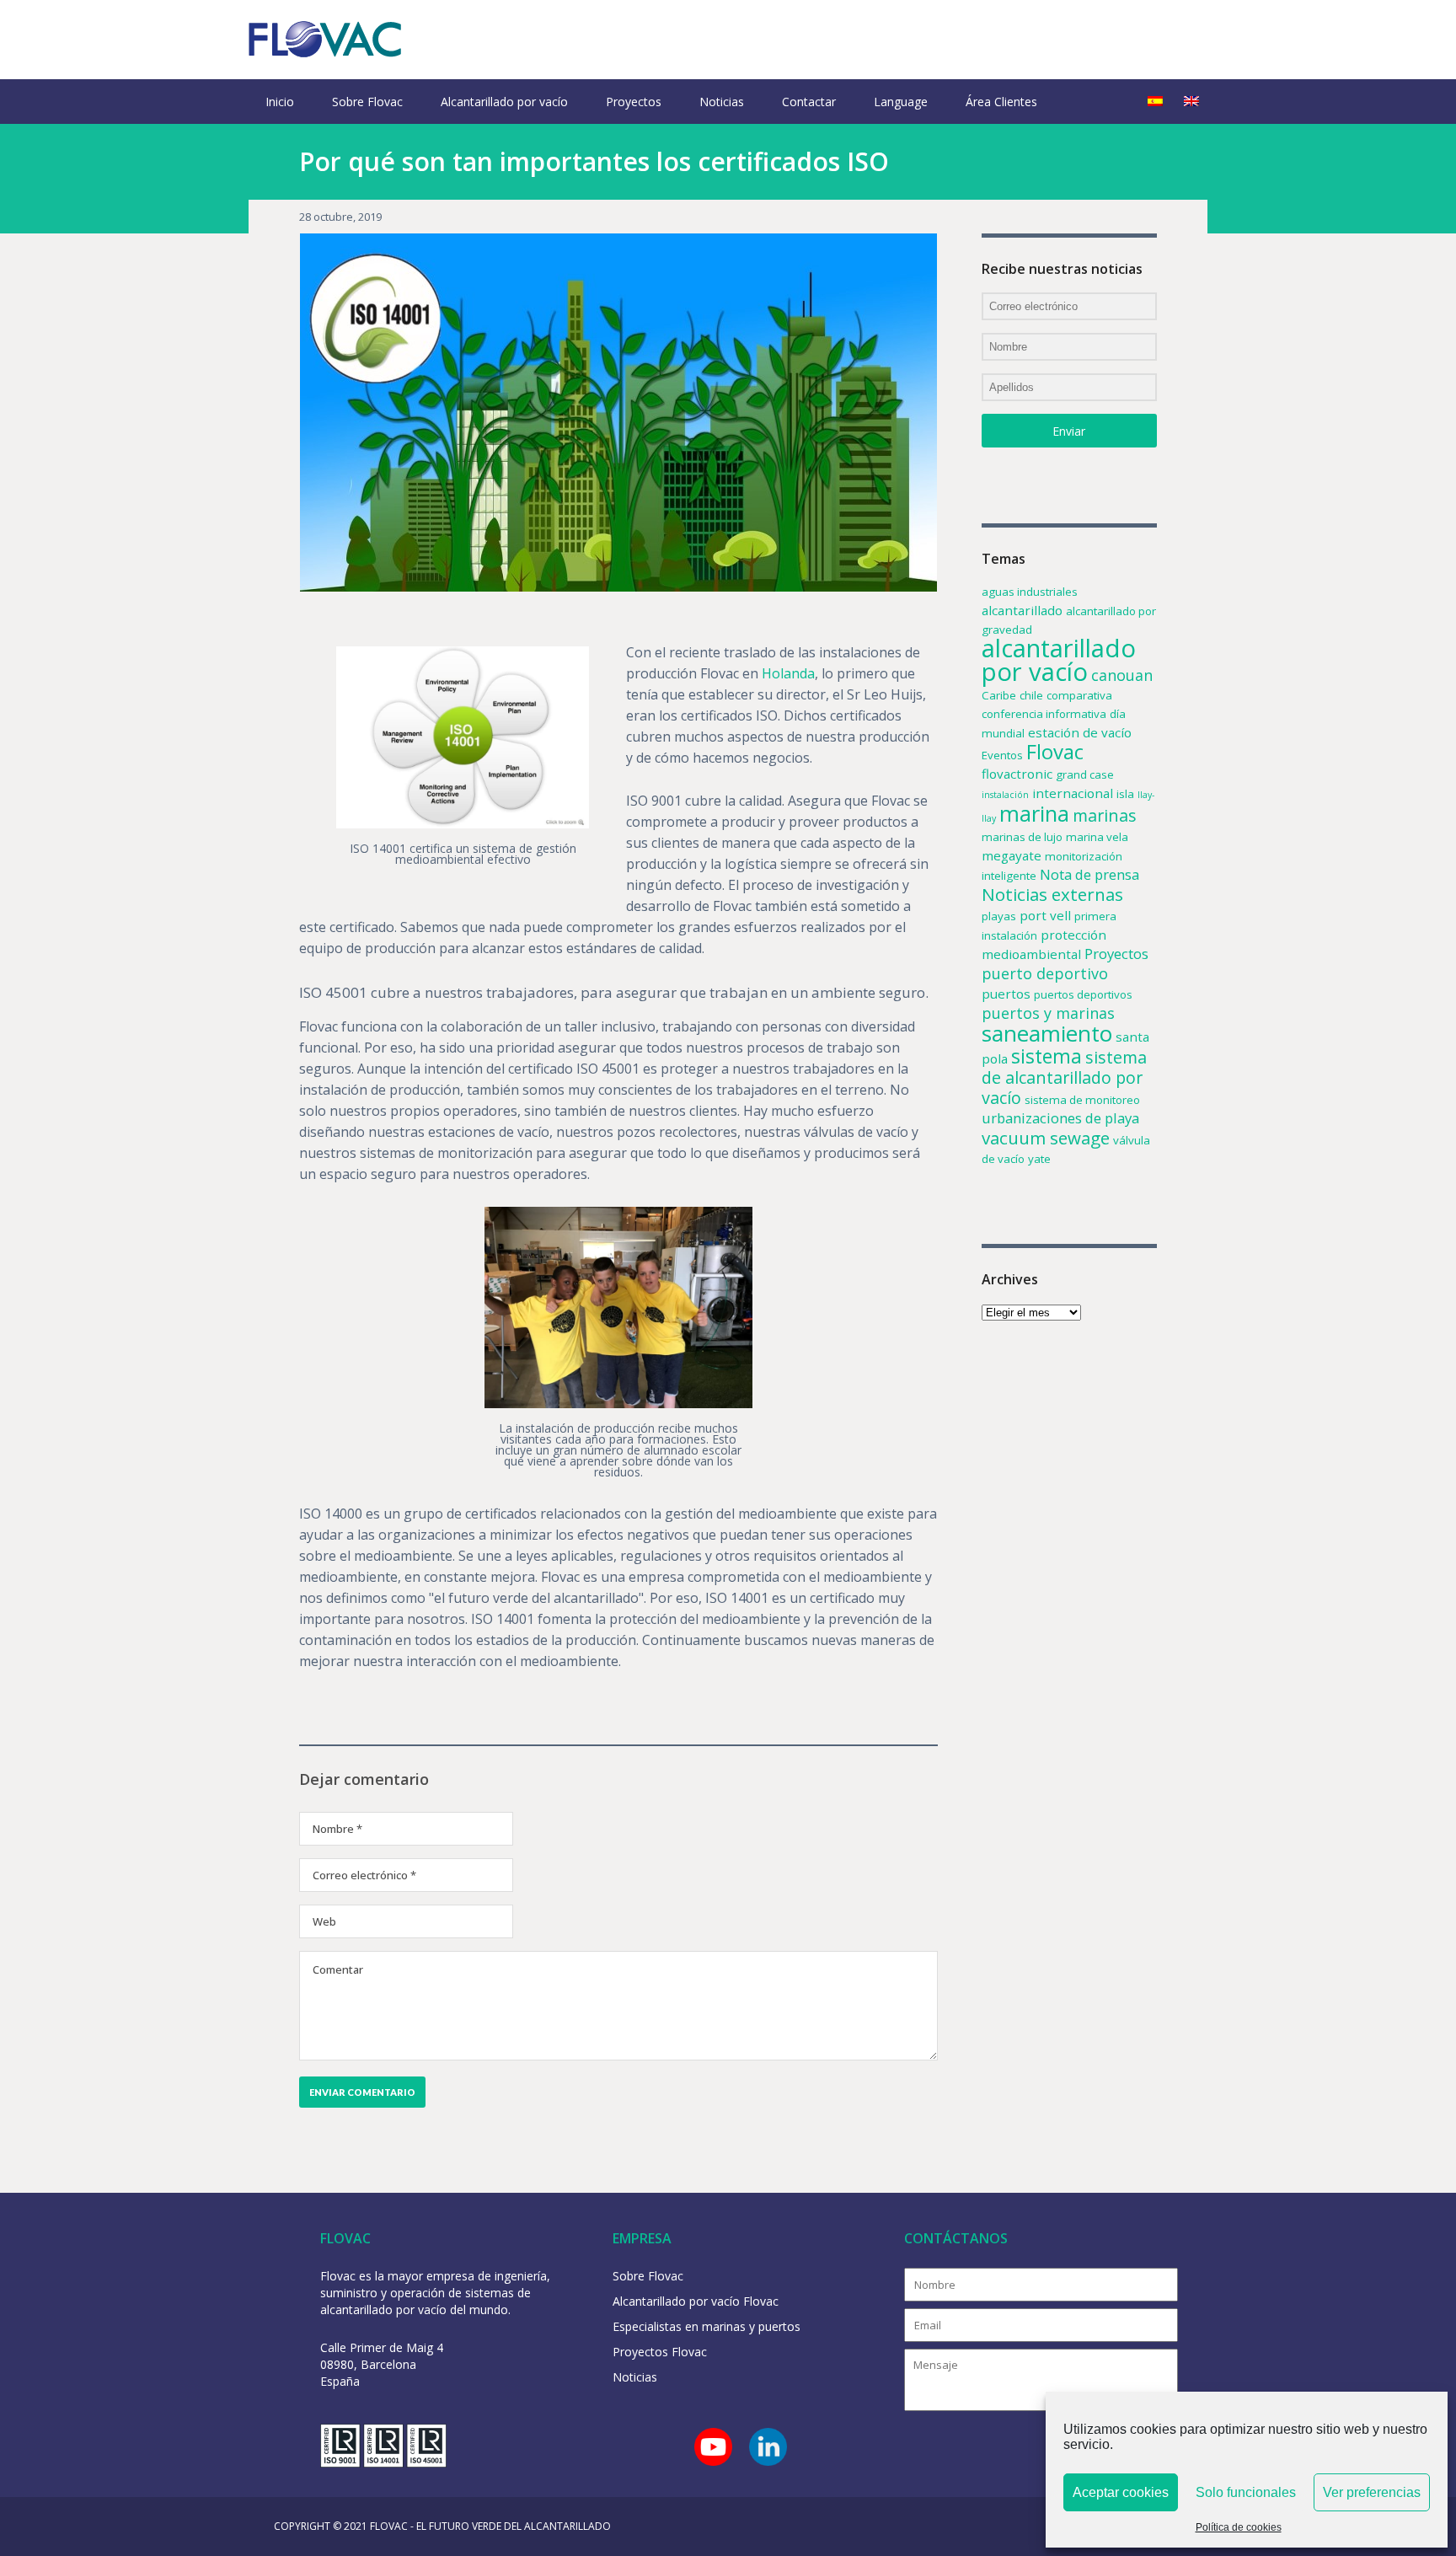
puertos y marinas (1048, 1013)
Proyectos (634, 102)
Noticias (722, 102)
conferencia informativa (1044, 714)
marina (1034, 813)
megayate (1012, 855)
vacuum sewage (1046, 1138)
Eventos (1002, 755)
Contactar (809, 102)
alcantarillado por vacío (1059, 660)
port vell (1045, 915)
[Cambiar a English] (1191, 102)
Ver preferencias (1372, 2492)
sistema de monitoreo (1082, 1100)
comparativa (1079, 695)
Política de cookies (1239, 2527)
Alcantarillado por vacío (504, 102)
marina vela (1097, 837)
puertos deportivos (1083, 994)
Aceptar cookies (1121, 2492)
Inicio (280, 102)
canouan (1122, 675)
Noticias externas (1052, 894)
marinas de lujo (1022, 837)
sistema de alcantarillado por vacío (1064, 1077)
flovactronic (1017, 774)
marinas (1105, 815)
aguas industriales (1030, 592)
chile (1031, 695)
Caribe (999, 695)
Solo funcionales (1246, 2492)
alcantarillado (1022, 610)
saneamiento (1047, 1033)
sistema (1046, 1056)
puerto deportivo (1045, 973)
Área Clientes (1001, 102)
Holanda (788, 673)
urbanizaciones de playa (1060, 1118)
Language (901, 102)
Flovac (1055, 751)
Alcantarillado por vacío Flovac (696, 2301)
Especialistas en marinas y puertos (707, 2326)
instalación (1005, 795)
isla (1125, 794)
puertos (1006, 994)
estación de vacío (1080, 732)
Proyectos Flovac (660, 2352)
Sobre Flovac (367, 102)
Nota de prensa (1089, 874)
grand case (1085, 774)
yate (1039, 1159)
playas (999, 916)
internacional (1073, 793)
